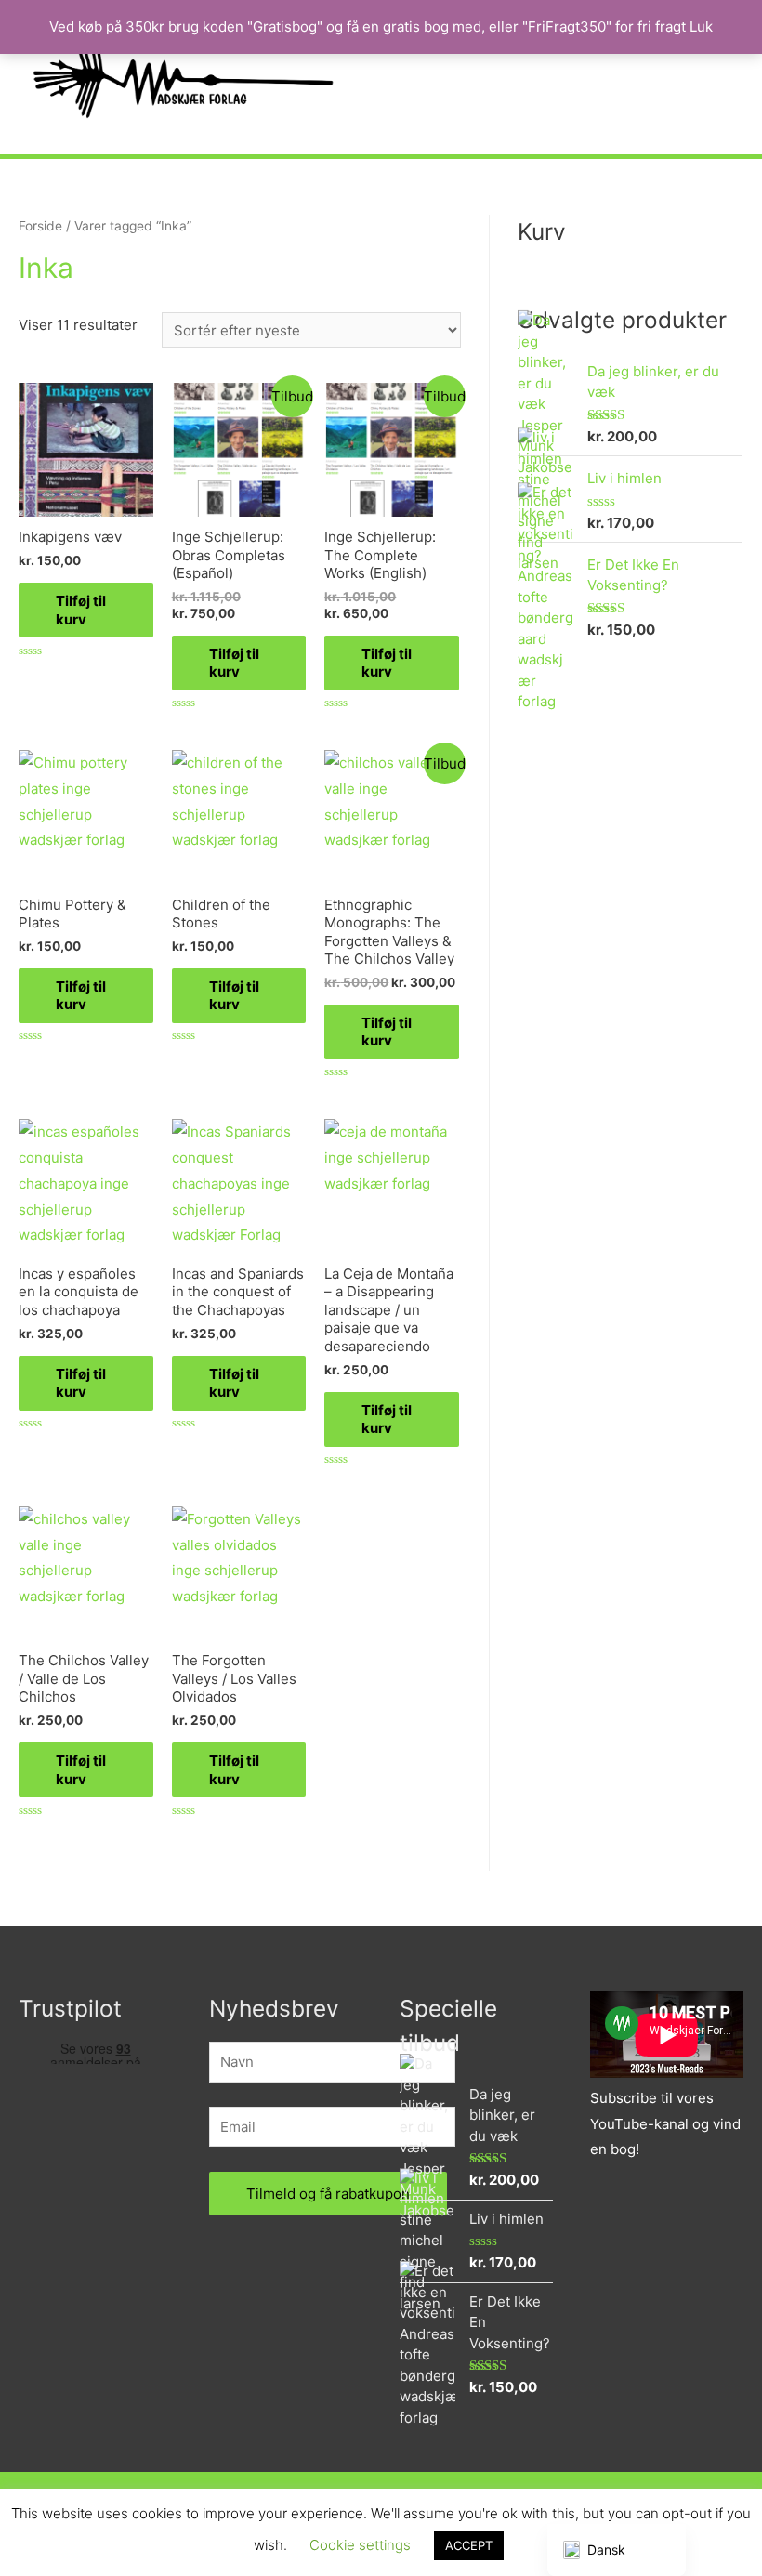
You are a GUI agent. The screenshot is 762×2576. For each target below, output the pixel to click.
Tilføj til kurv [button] (81, 610)
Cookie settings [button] (360, 2545)
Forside (40, 226)
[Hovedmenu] (723, 77)
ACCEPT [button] (469, 2545)
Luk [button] (701, 26)
